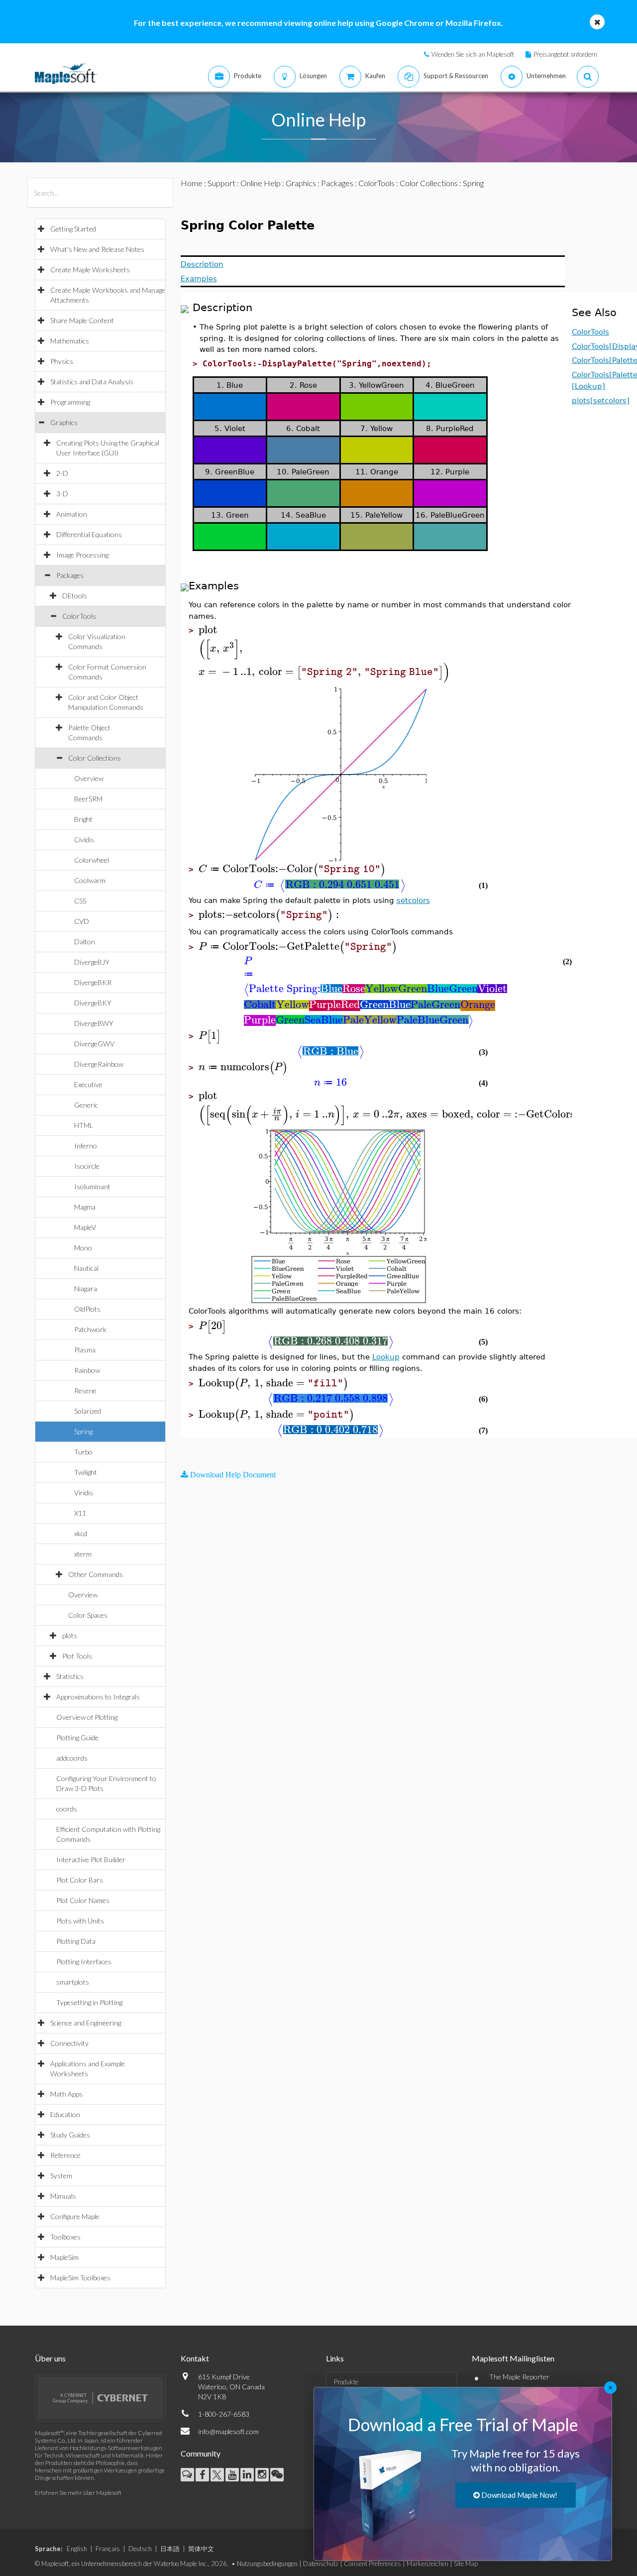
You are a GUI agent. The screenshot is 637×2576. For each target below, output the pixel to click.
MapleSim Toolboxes (80, 2278)
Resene (85, 1391)
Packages (70, 575)
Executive (88, 1084)
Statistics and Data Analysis (92, 382)
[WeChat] (277, 2475)
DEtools (75, 596)
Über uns (50, 2358)
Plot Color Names (83, 1900)
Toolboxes (65, 2237)
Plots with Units (80, 1921)
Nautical (86, 1268)
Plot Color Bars (80, 1880)
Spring (83, 1431)
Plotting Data (76, 1941)
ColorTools (79, 616)
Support (221, 183)
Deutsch (140, 2549)
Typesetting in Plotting (89, 2002)
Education (65, 2114)
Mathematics (70, 341)
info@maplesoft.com (228, 2431)
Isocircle (87, 1166)
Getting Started (73, 229)
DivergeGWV (94, 1044)
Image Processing (82, 555)
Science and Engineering (86, 2023)
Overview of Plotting (87, 1717)
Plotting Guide (77, 1737)
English (77, 2549)
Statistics (70, 1676)
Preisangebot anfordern (565, 54)
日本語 (170, 2549)
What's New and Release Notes (97, 249)
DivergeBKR (93, 982)
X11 (80, 1513)
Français (108, 2549)
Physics (62, 361)
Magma (85, 1207)
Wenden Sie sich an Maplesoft (473, 54)
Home (192, 183)
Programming (70, 402)
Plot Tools (77, 1656)
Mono (83, 1248)
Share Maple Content (82, 320)
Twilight (86, 1472)
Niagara (86, 1288)
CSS (80, 901)
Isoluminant (92, 1186)
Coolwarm (90, 880)
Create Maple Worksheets (90, 270)
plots (70, 1635)
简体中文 (201, 2549)
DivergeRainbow (99, 1064)
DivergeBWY (94, 1023)
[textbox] (322, 630)
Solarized (88, 1411)
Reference (65, 2155)
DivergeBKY (93, 1003)
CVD (82, 921)
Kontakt (195, 2358)
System (61, 2176)
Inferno (86, 1146)
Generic (86, 1105)
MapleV (85, 1227)
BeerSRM (88, 799)
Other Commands (96, 1574)
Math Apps (66, 2094)
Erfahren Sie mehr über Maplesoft (78, 2493)
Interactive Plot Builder (91, 1859)
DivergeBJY (92, 962)
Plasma (85, 1350)
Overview (89, 778)
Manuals (63, 2196)
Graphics (64, 422)
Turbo (83, 1452)
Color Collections (95, 758)
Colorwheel (92, 860)
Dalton (85, 942)
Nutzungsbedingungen (267, 2564)
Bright (83, 819)
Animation (72, 514)
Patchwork (90, 1329)
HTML (84, 1125)
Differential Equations (89, 534)
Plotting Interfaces (84, 1961)
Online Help (261, 183)
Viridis (84, 1493)
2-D (62, 473)
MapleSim (64, 2257)
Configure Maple (75, 2216)
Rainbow (87, 1370)
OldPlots (87, 1309)
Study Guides (70, 2135)
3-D (62, 494)
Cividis (84, 840)
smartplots (73, 1982)
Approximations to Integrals (98, 1697)
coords (67, 1809)
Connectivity (69, 2043)
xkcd (81, 1533)
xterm (83, 1554)
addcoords (72, 1758)
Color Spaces (88, 1615)
